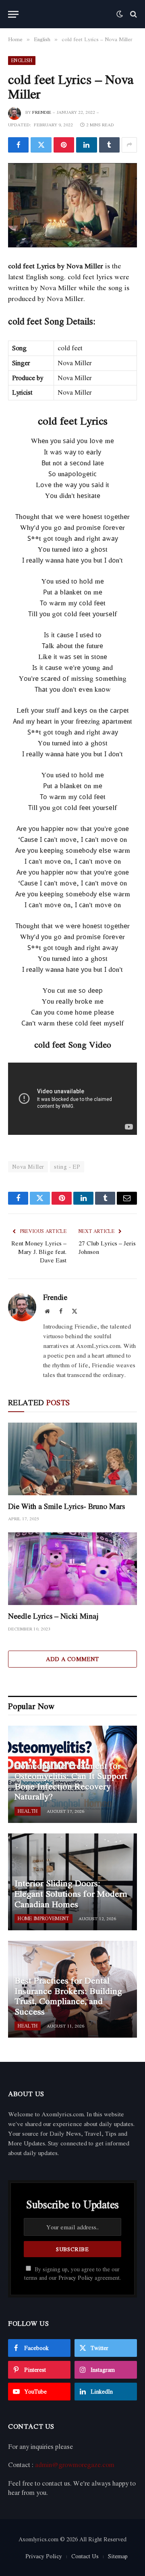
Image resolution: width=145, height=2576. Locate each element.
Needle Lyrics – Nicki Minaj (53, 1616)
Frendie (42, 112)
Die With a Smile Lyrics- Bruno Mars (66, 1506)
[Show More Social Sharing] (129, 145)
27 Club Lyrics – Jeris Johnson (107, 1247)
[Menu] (13, 14)
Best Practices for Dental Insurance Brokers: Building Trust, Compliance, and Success (68, 1996)
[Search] (133, 14)
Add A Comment (72, 1659)
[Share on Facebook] (18, 145)
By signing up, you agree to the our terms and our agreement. (72, 2274)
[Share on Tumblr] (109, 145)
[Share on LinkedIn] (86, 145)
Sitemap (118, 2556)
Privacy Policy (76, 2278)
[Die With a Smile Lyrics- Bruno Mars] (72, 1459)
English (22, 60)
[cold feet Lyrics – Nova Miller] (72, 205)
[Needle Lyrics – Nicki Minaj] (72, 1569)
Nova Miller (28, 1167)
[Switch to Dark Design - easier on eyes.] (120, 14)
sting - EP (67, 1167)
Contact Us (85, 2556)
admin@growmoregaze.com (75, 2465)
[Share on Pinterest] (64, 145)
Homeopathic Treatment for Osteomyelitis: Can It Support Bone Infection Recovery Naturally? (71, 1781)
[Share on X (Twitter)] (41, 145)
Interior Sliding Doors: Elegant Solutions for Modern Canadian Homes (71, 1893)
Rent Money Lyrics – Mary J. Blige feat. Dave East (39, 1251)
